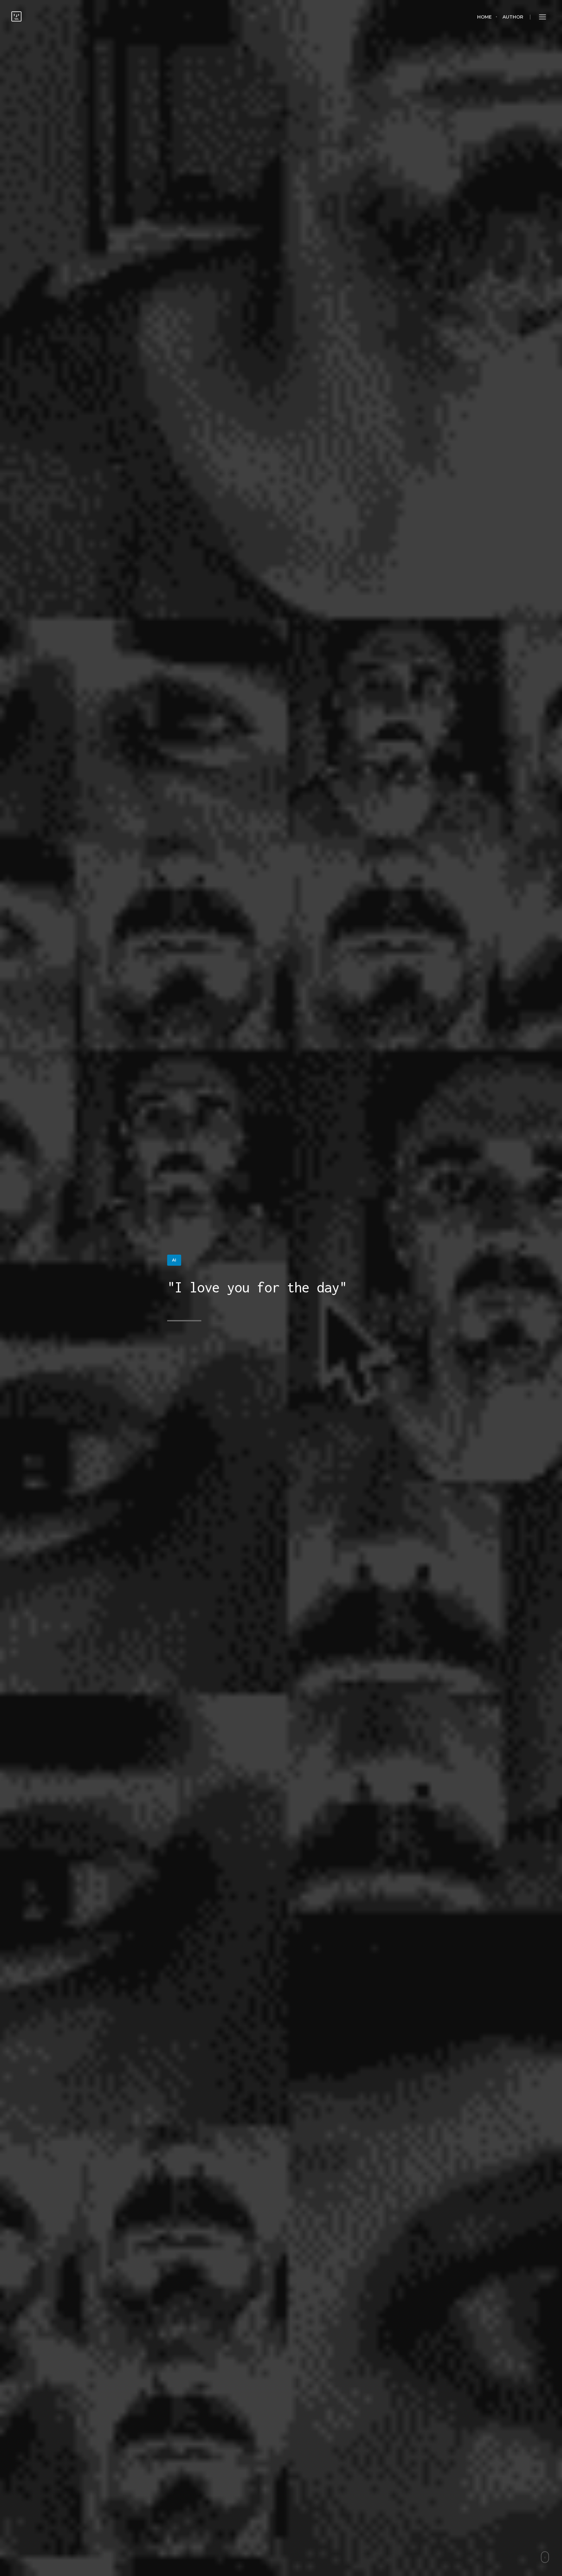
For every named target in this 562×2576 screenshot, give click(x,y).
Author (513, 17)
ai (174, 1260)
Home (484, 17)
